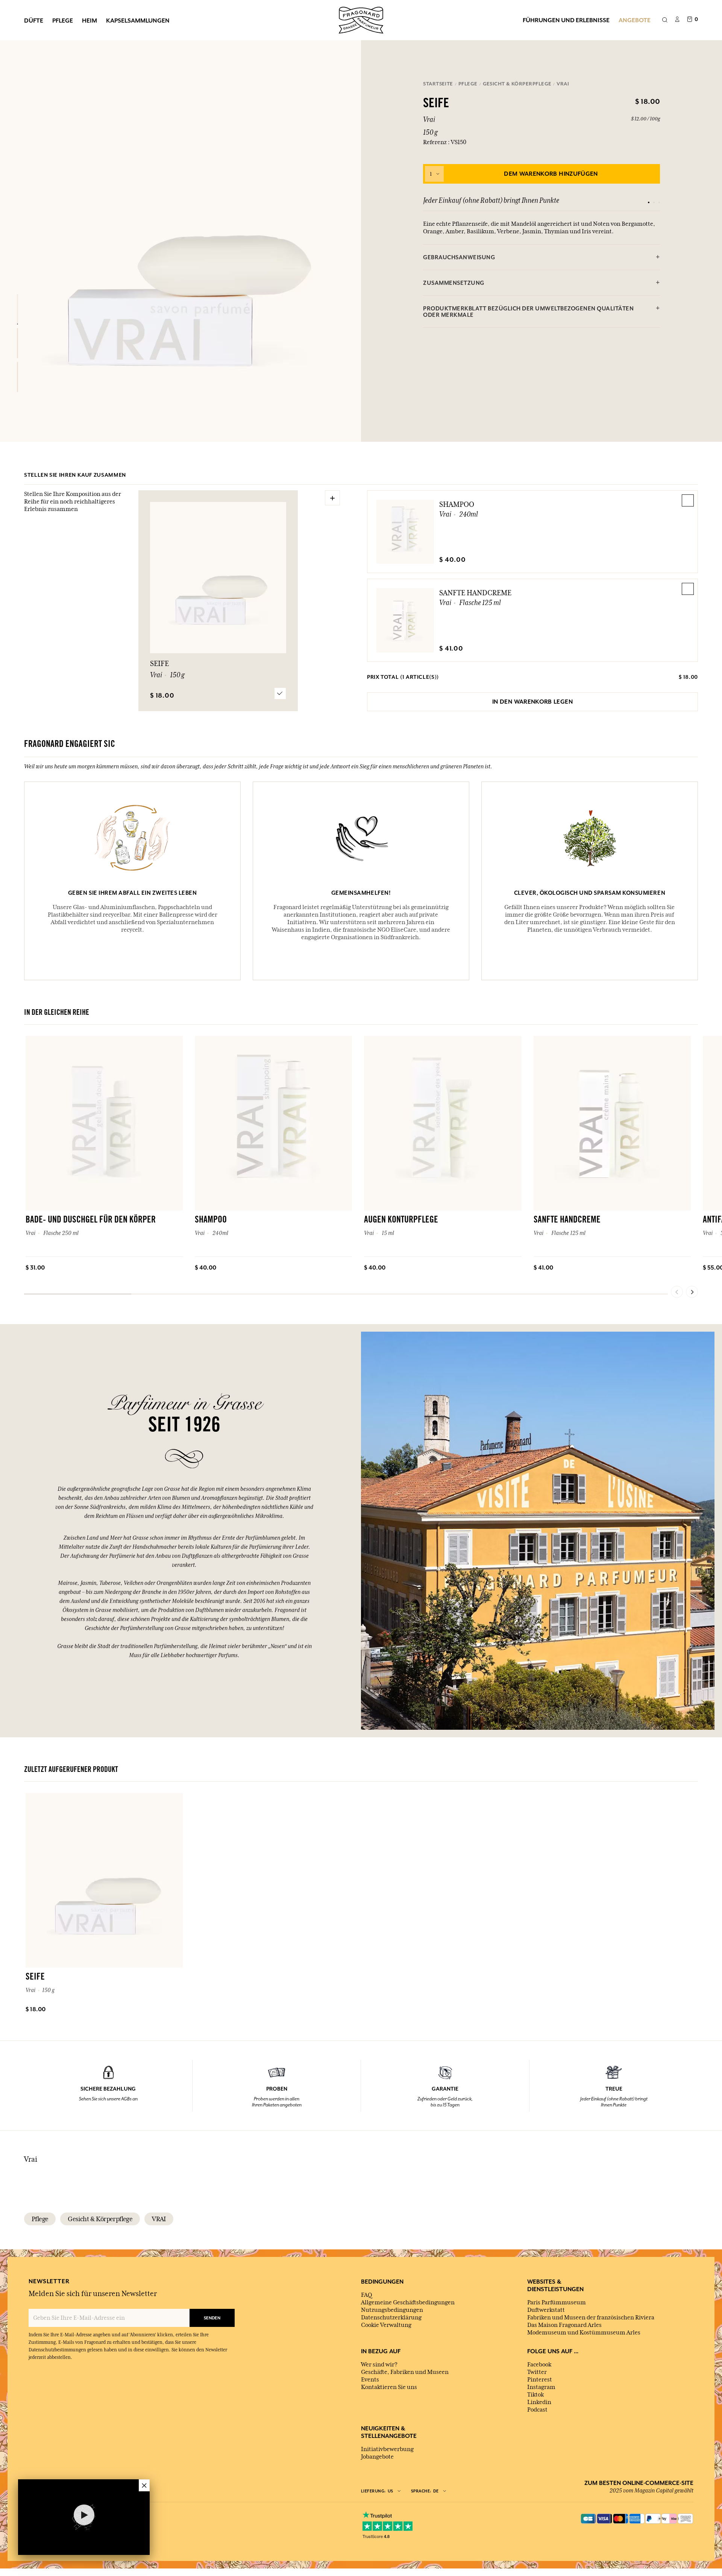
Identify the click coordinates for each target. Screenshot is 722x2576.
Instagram (541, 2387)
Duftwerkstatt (546, 2310)
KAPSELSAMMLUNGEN (138, 20)
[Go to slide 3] (659, 202)
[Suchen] (665, 20)
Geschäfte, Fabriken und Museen (405, 2372)
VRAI (159, 2219)
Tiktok (535, 2395)
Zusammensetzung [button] (454, 283)
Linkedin (539, 2402)
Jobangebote (377, 2457)
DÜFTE (34, 20)
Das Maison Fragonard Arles (564, 2325)
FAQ (366, 2295)
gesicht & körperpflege (100, 2219)
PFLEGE (63, 20)
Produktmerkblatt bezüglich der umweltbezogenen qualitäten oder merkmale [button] (528, 312)
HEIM (89, 20)
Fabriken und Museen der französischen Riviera (591, 2317)
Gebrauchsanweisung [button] (459, 257)
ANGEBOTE (635, 20)
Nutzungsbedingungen (392, 2310)
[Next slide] (692, 1292)
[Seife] (17, 309)
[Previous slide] (677, 1292)
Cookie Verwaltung (386, 2325)
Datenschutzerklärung (391, 2317)
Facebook (539, 2365)
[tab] (541, 257)
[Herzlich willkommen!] (361, 19)
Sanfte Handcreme (475, 593)
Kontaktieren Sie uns (389, 2387)
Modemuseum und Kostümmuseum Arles (584, 2333)
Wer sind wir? (379, 2365)
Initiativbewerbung (387, 2449)
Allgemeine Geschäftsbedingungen (408, 2302)
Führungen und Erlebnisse (566, 20)
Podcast (537, 2410)
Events (370, 2380)
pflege (40, 2219)
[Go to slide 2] (654, 202)
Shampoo (457, 504)
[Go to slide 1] (649, 202)
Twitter (537, 2372)
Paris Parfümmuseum (557, 2302)
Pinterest (540, 2380)
